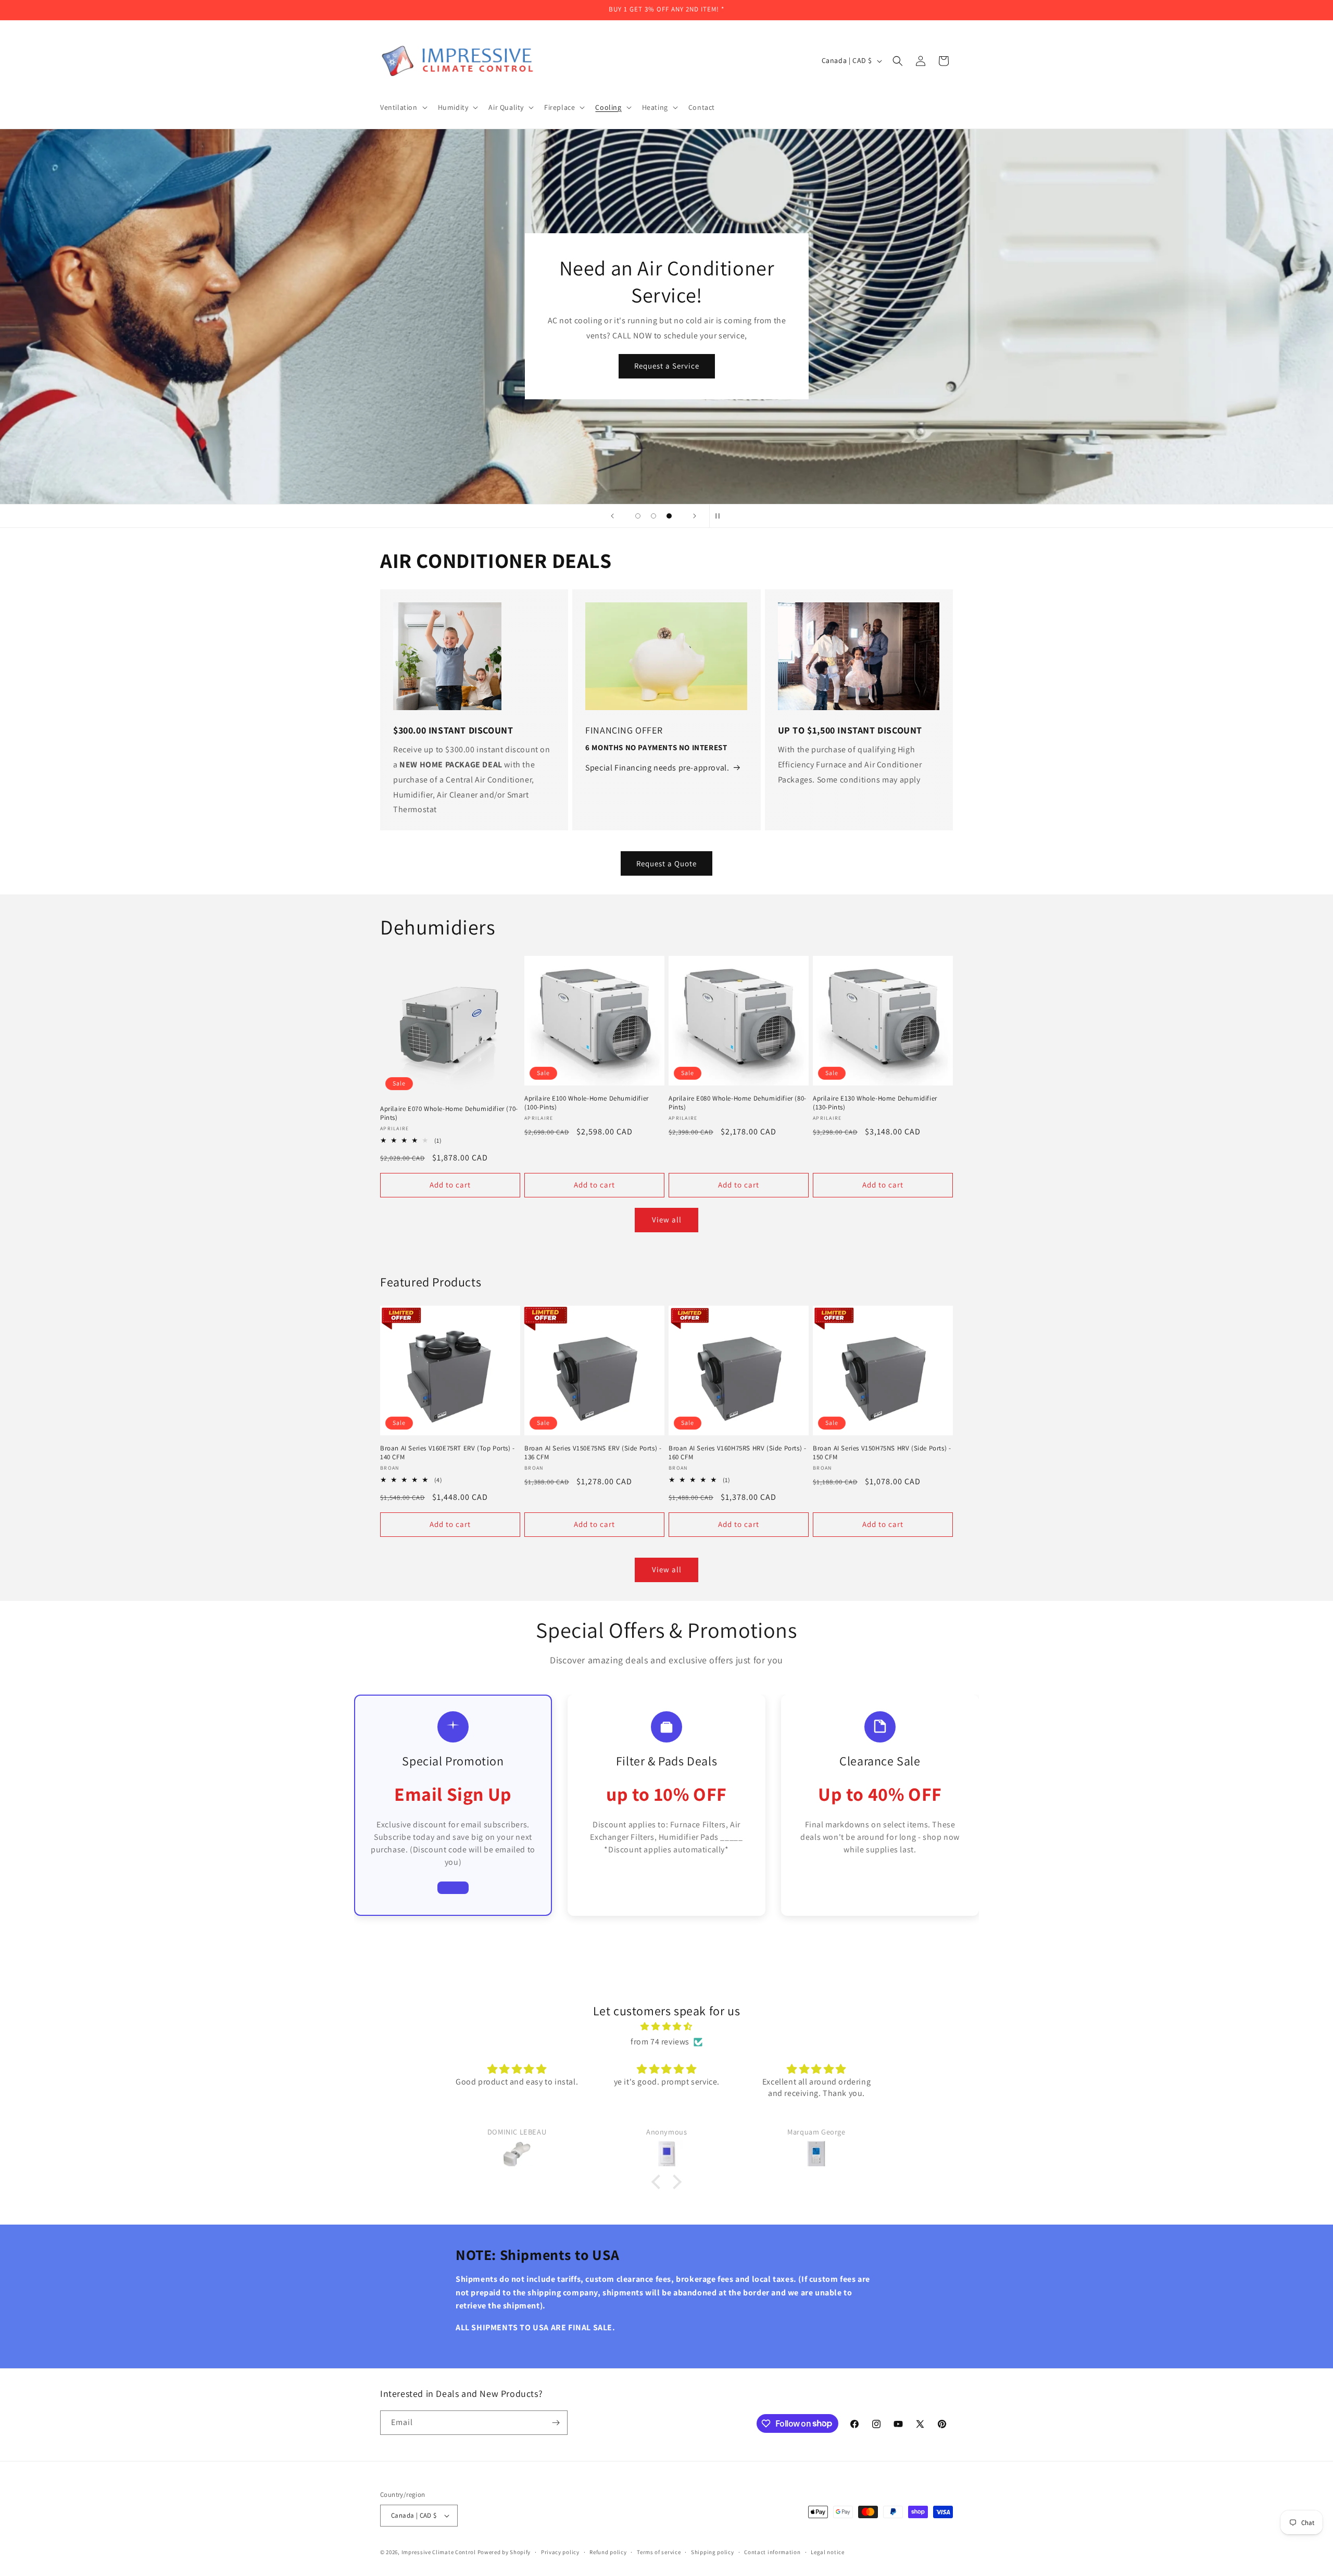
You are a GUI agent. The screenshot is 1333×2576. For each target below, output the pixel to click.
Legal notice (827, 2552)
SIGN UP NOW (666, 379)
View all (667, 1220)
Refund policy (608, 2552)
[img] (666, 2027)
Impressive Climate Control (439, 2552)
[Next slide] (695, 516)
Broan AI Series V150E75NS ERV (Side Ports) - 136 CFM (593, 1453)
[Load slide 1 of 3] (638, 516)
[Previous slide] (612, 516)
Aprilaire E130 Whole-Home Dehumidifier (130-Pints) (875, 1103)
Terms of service (659, 2552)
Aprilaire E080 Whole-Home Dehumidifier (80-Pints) (738, 1103)
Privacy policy (560, 2552)
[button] (403, 107)
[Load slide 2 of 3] (653, 516)
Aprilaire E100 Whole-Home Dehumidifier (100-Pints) (587, 1103)
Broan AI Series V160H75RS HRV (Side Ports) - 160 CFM (737, 1453)
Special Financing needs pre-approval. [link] (657, 768)
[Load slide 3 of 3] (669, 516)
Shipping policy (713, 2552)
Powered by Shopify (504, 2552)
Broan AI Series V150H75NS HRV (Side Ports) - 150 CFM (882, 1453)
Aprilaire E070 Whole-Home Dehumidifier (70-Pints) (449, 1113)
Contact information (772, 2552)
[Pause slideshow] (721, 516)
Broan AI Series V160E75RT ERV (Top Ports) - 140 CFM (448, 1453)
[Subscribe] (556, 2423)
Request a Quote (666, 863)
